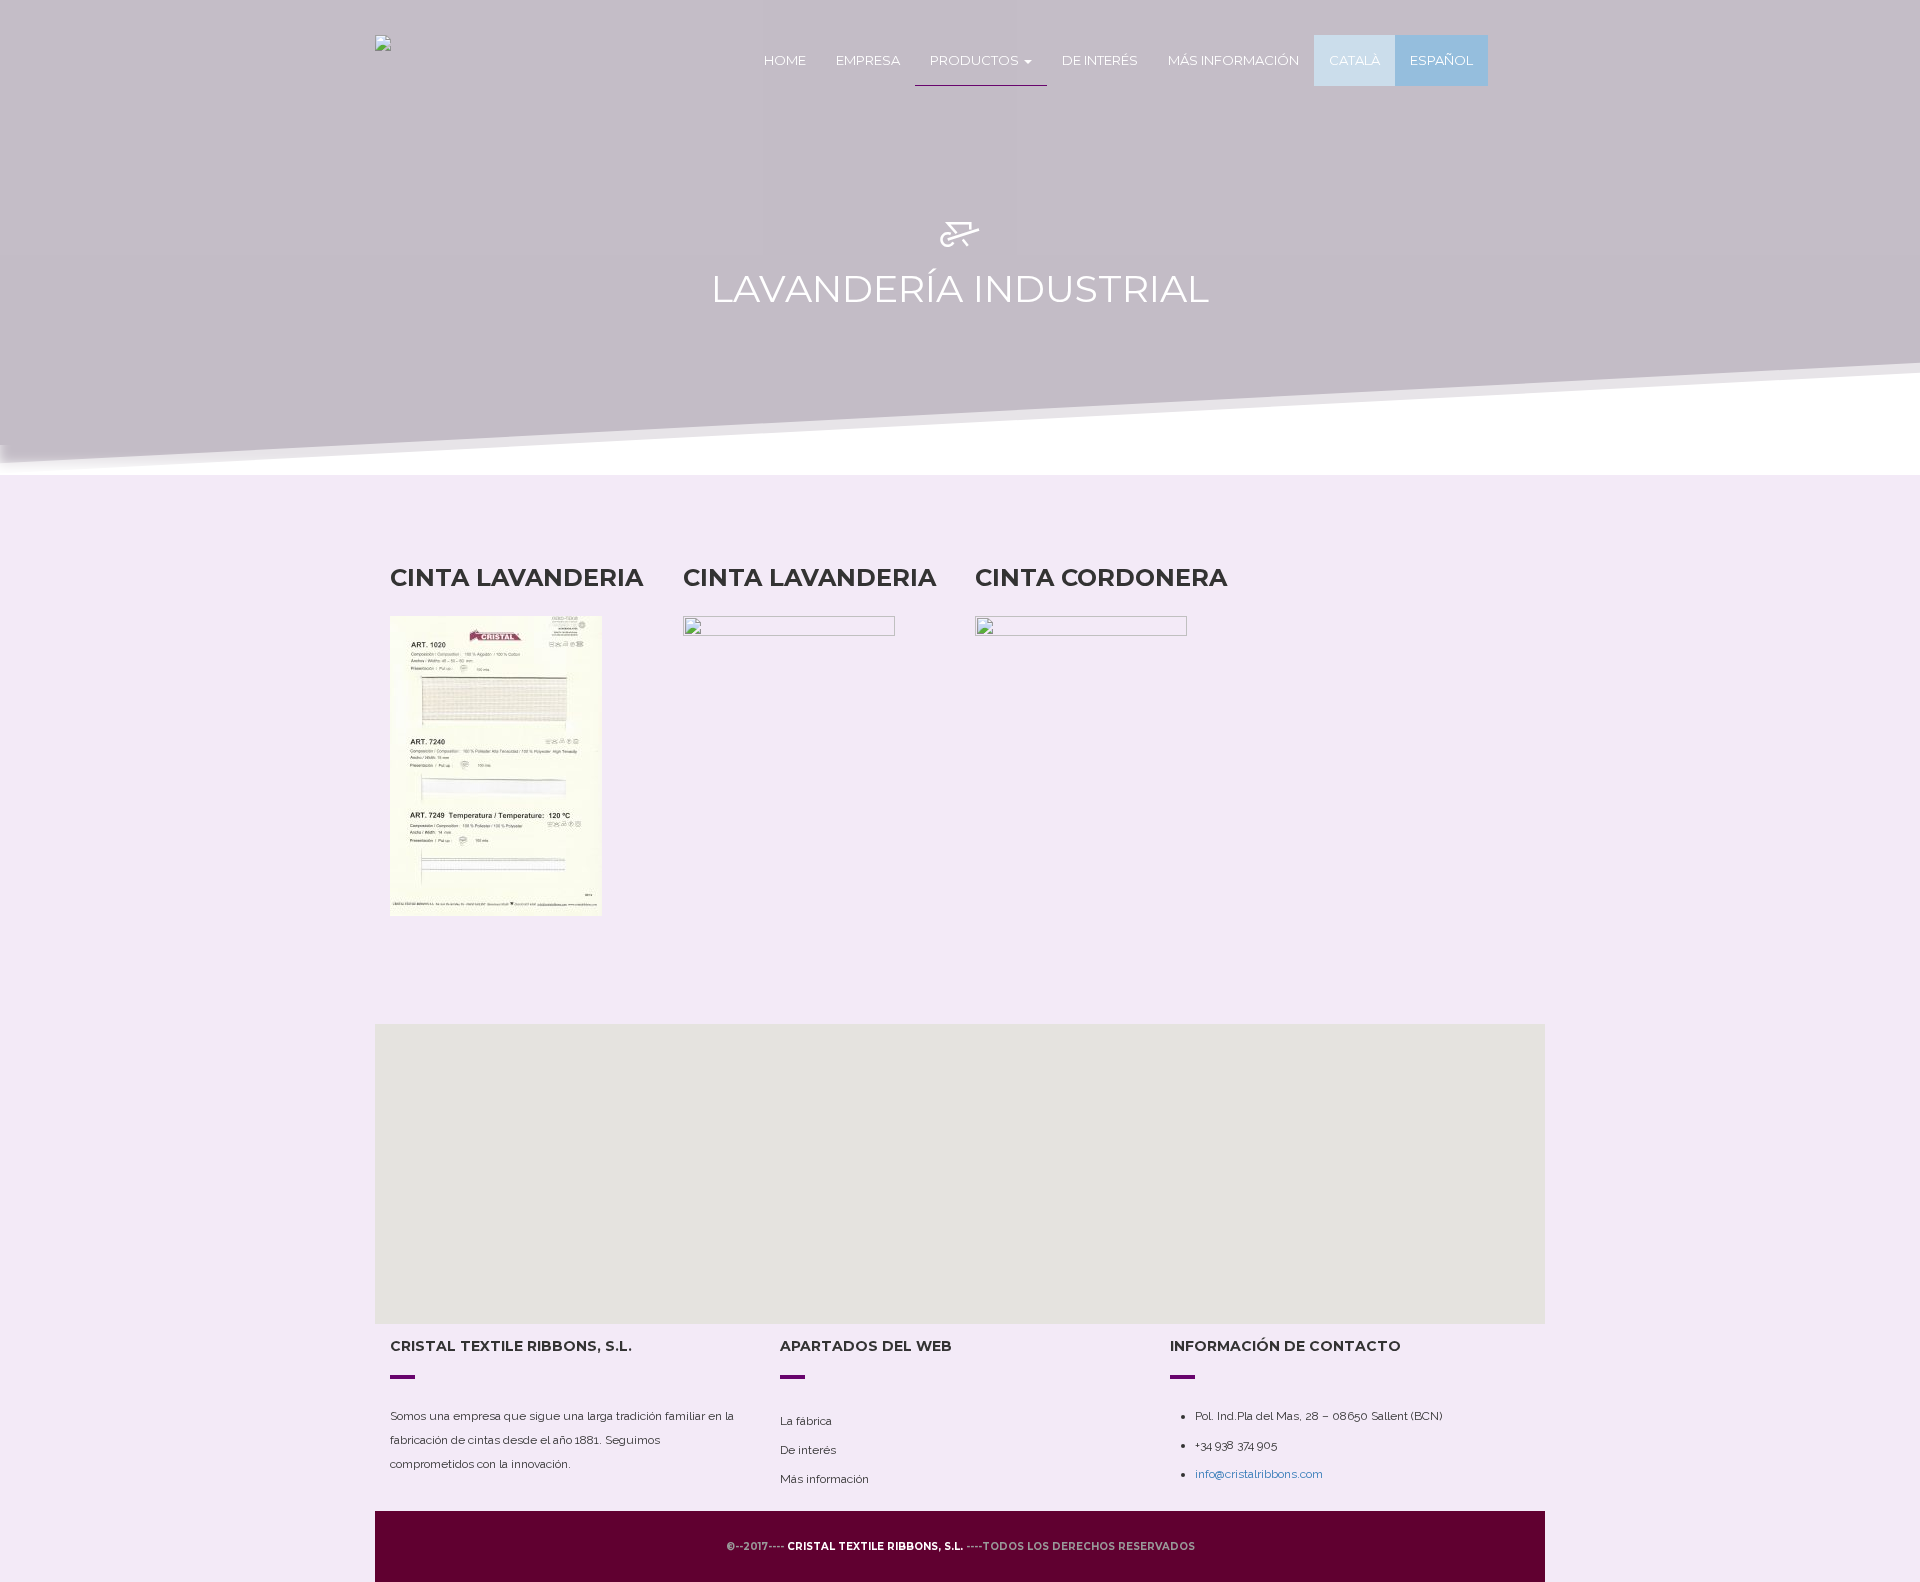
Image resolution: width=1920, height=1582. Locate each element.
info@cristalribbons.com (1259, 1474)
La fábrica (806, 1421)
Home (785, 60)
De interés (1100, 60)
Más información (1233, 60)
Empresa (868, 60)
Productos (976, 60)
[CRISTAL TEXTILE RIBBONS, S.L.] (445, 60)
